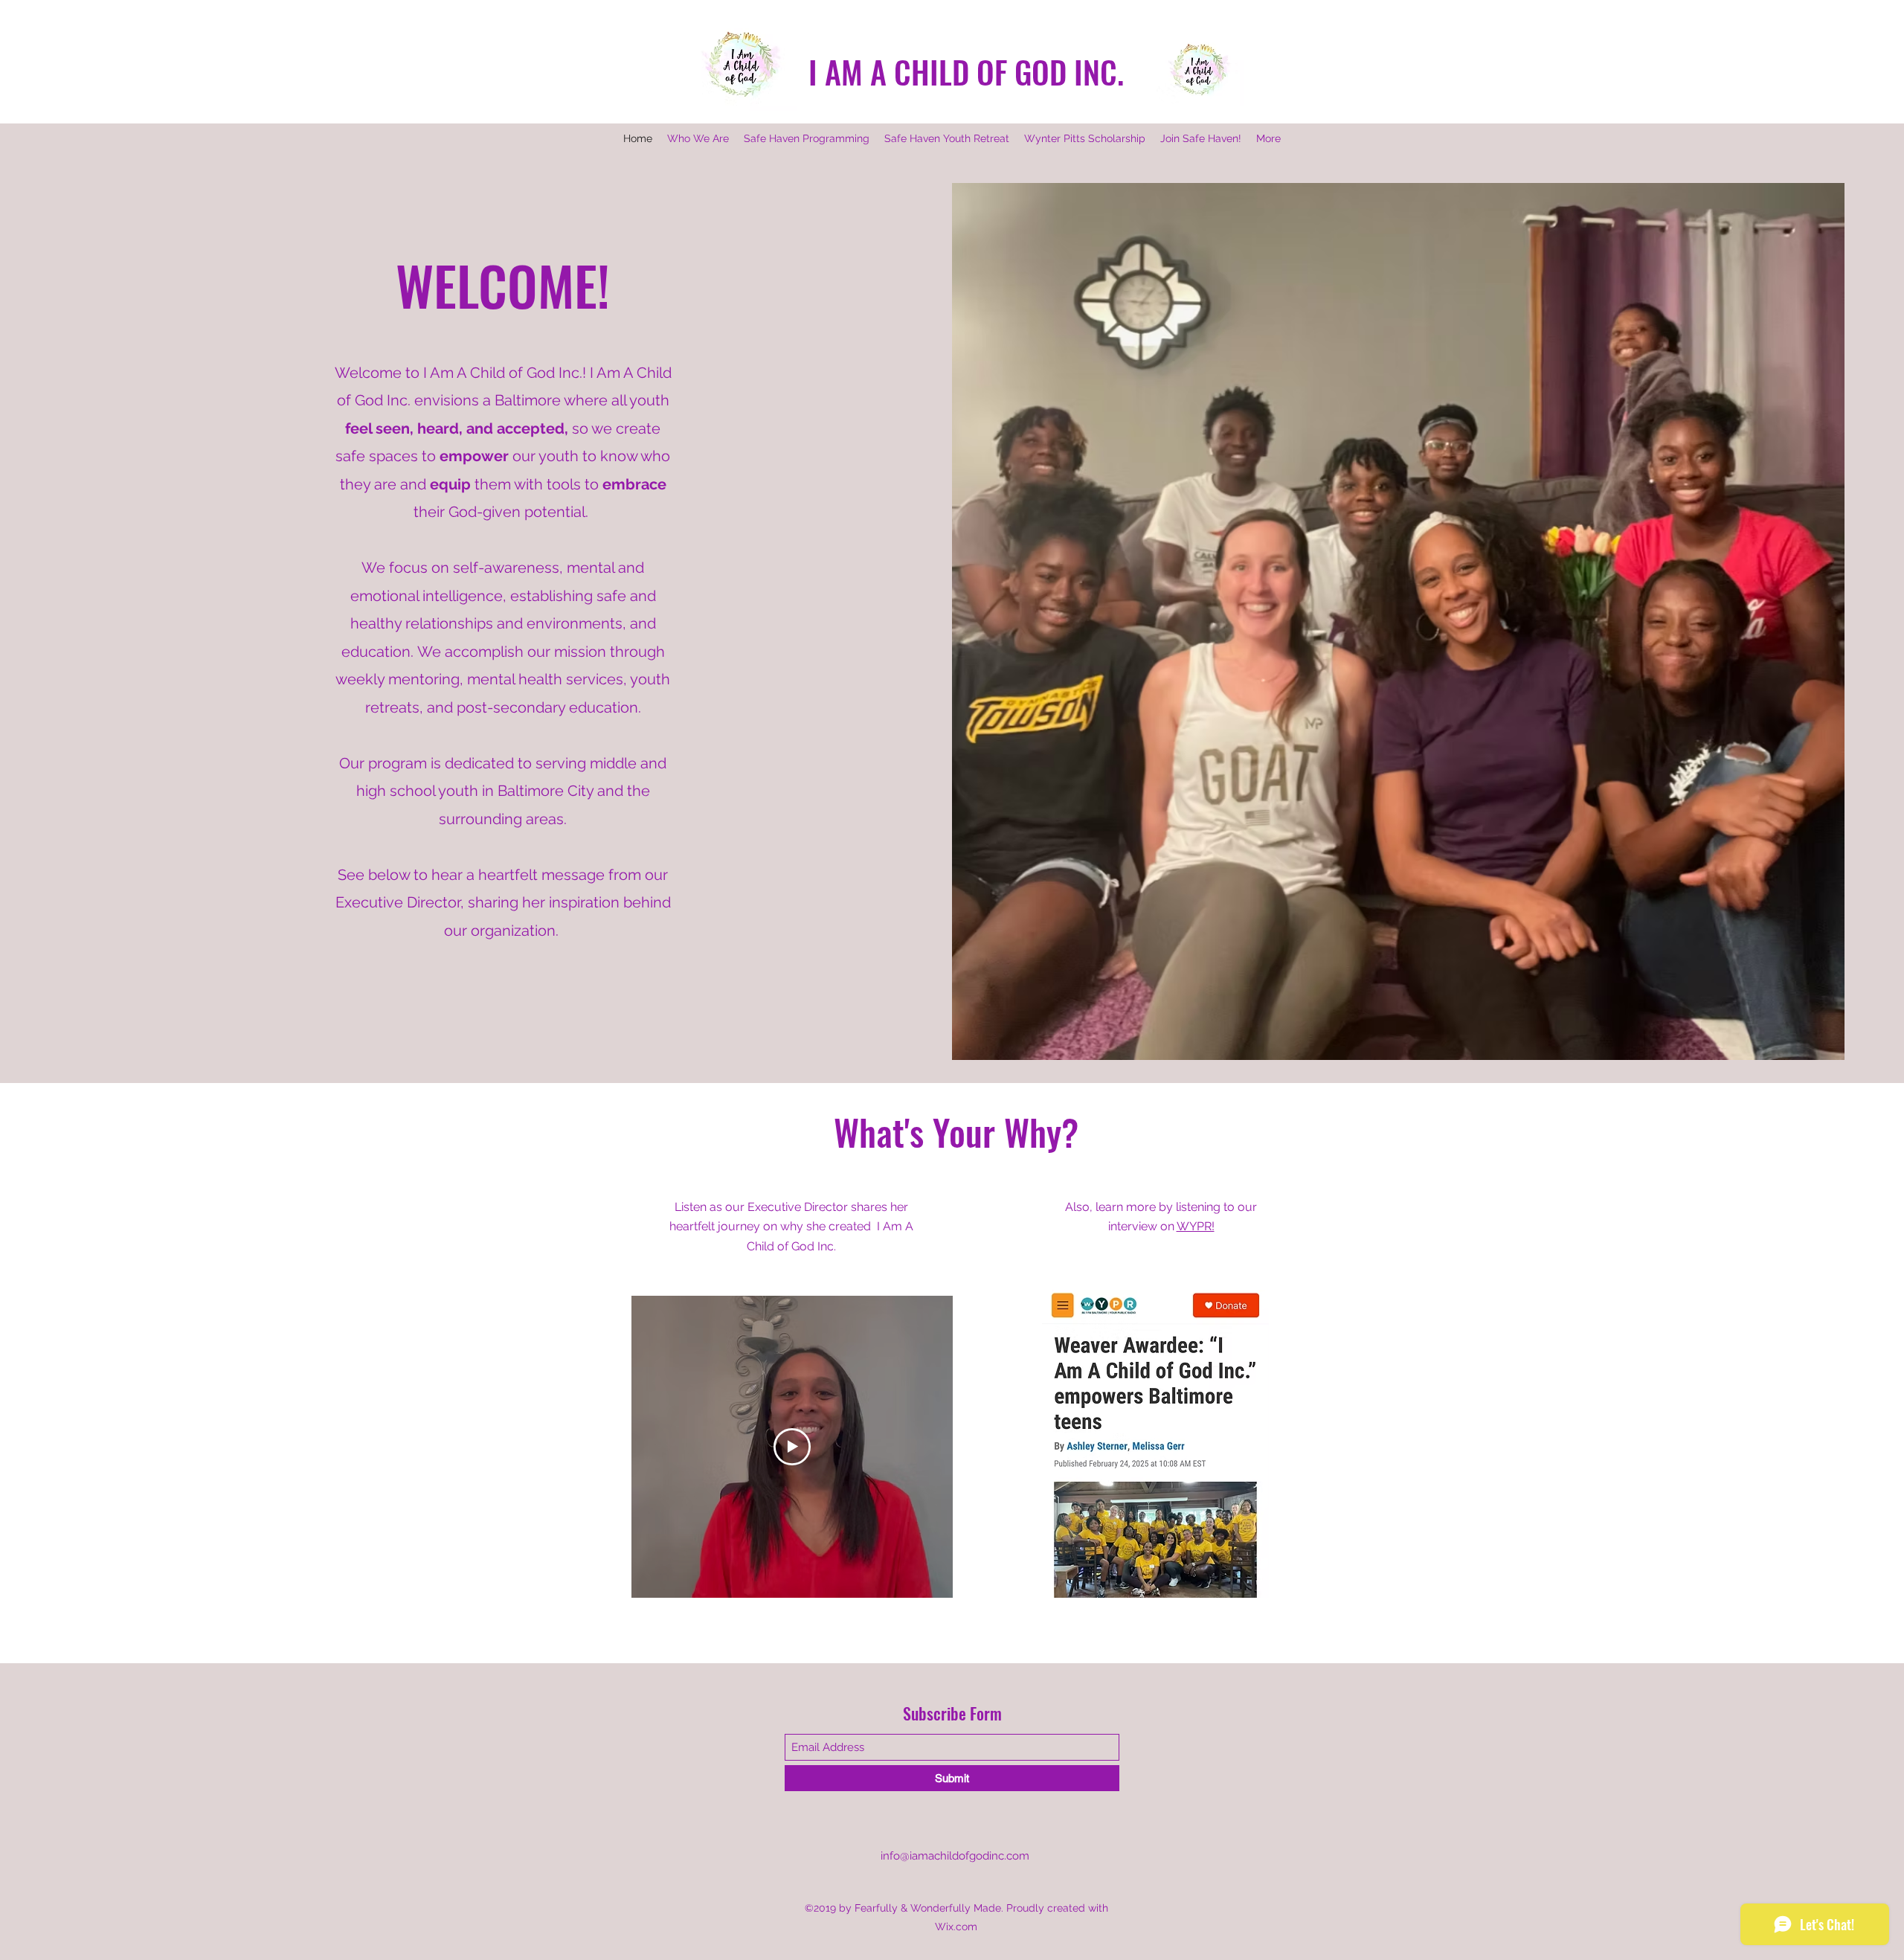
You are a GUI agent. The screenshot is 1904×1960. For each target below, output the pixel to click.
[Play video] (792, 1447)
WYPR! (1196, 1226)
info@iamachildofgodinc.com (955, 1856)
